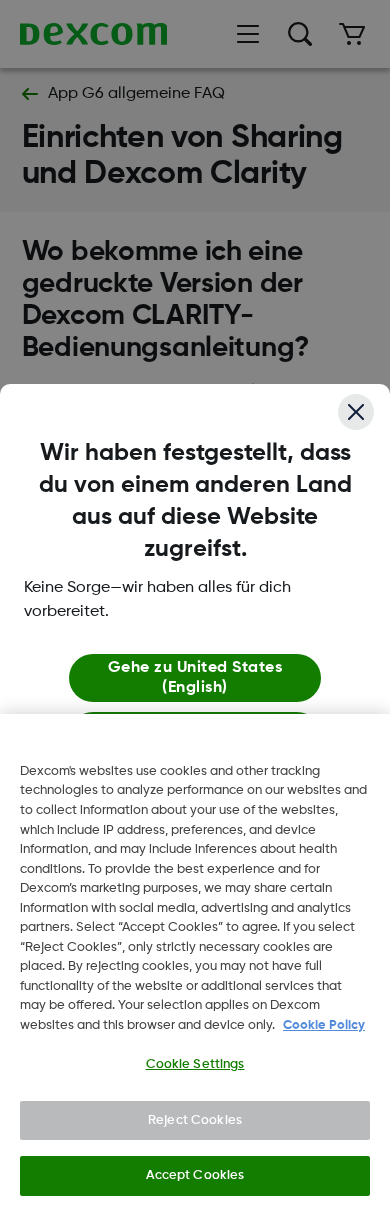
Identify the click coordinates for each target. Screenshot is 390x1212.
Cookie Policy (324, 1025)
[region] (195, 963)
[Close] (356, 412)
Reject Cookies (195, 1120)
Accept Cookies (195, 1175)
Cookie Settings (195, 1064)
